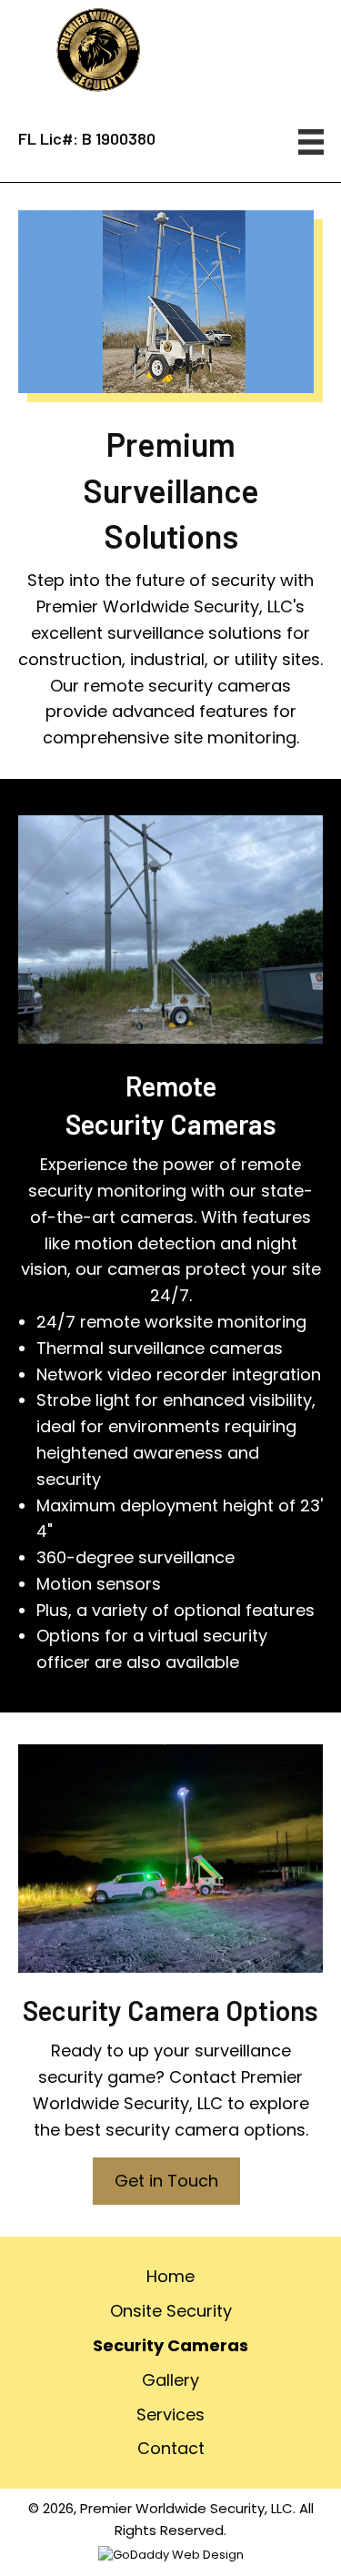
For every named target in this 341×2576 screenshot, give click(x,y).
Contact (171, 2448)
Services (170, 2414)
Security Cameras (170, 2345)
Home (170, 2276)
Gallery (170, 2380)
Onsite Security (171, 2311)
